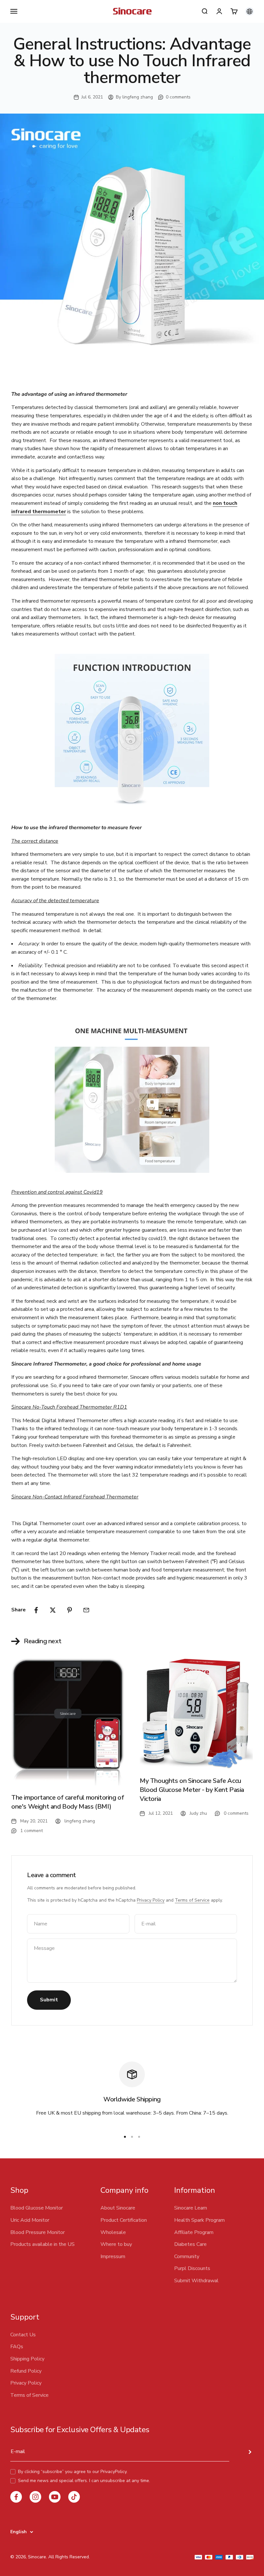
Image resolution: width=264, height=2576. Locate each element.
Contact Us (23, 2335)
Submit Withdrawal (196, 2281)
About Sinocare (118, 2208)
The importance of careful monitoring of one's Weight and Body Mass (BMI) (68, 1802)
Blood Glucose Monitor (37, 2208)
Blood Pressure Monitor (38, 2232)
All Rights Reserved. (69, 2557)
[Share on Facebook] (36, 1610)
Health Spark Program (199, 2220)
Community (187, 2256)
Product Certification (124, 2220)
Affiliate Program (194, 2232)
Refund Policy (26, 2371)
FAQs (17, 2347)
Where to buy (116, 2244)
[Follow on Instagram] (35, 2497)
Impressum (113, 2256)
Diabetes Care (190, 2244)
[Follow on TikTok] (74, 2497)
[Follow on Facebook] (16, 2497)
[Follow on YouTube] (55, 2497)
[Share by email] (86, 1610)
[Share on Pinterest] (70, 1610)
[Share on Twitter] (53, 1610)
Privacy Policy (151, 1900)
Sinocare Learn (191, 2208)
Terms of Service (192, 1900)
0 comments (178, 97)
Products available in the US (42, 2244)
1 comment (32, 1831)
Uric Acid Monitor (30, 2220)
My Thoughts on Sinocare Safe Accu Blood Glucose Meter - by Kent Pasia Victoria (192, 1790)
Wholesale (113, 2232)
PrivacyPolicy (113, 2472)
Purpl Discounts (192, 2268)
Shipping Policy (27, 2359)
